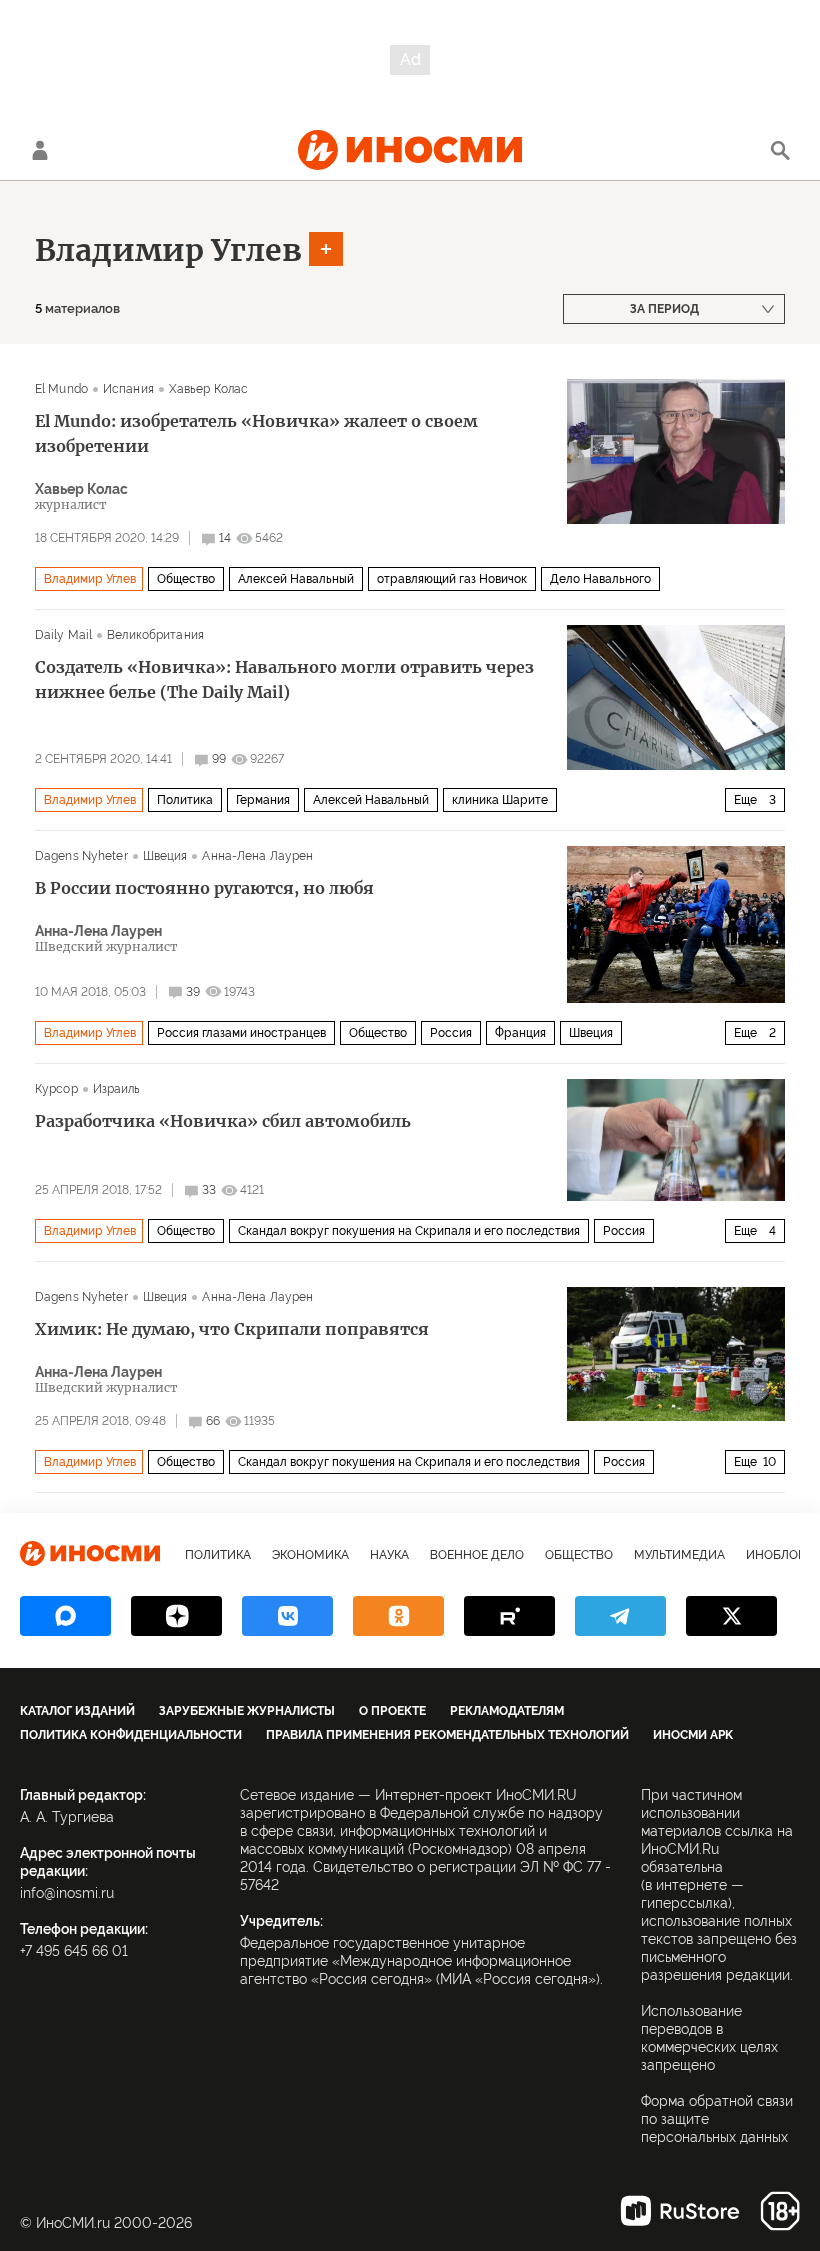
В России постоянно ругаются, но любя (204, 888)
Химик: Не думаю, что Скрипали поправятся (232, 1329)
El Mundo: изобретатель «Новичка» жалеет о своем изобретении (256, 433)
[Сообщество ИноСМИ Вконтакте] (287, 1616)
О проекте (392, 1711)
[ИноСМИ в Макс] (65, 1616)
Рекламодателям (507, 1711)
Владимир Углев (168, 250)
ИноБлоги (779, 1555)
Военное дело (477, 1555)
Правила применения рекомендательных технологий (447, 1735)
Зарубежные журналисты (247, 1711)
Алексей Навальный (296, 579)
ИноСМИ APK (693, 1735)
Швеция (165, 856)
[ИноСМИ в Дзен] (176, 1616)
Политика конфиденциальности (131, 1735)
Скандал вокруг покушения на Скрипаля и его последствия (409, 1231)
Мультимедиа (679, 1555)
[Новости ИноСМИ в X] (731, 1616)
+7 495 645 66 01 (74, 1951)
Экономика (310, 1555)
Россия (451, 1033)
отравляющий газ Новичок (452, 579)
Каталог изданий (77, 1711)
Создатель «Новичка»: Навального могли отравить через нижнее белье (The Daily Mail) (284, 679)
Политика (185, 800)
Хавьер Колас (208, 389)
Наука (389, 1555)
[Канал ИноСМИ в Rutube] (509, 1616)
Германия (263, 800)
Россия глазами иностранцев (241, 1033)
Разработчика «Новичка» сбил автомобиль (223, 1121)
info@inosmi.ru (67, 1893)
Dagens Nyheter (81, 856)
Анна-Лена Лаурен (257, 856)
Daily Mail (63, 635)
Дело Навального (600, 579)
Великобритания (155, 635)
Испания (128, 389)
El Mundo (61, 389)
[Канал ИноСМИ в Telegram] (620, 1616)
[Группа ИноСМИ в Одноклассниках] (398, 1616)
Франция (520, 1033)
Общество (186, 579)
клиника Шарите (500, 800)
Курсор (56, 1089)
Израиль (117, 1089)
